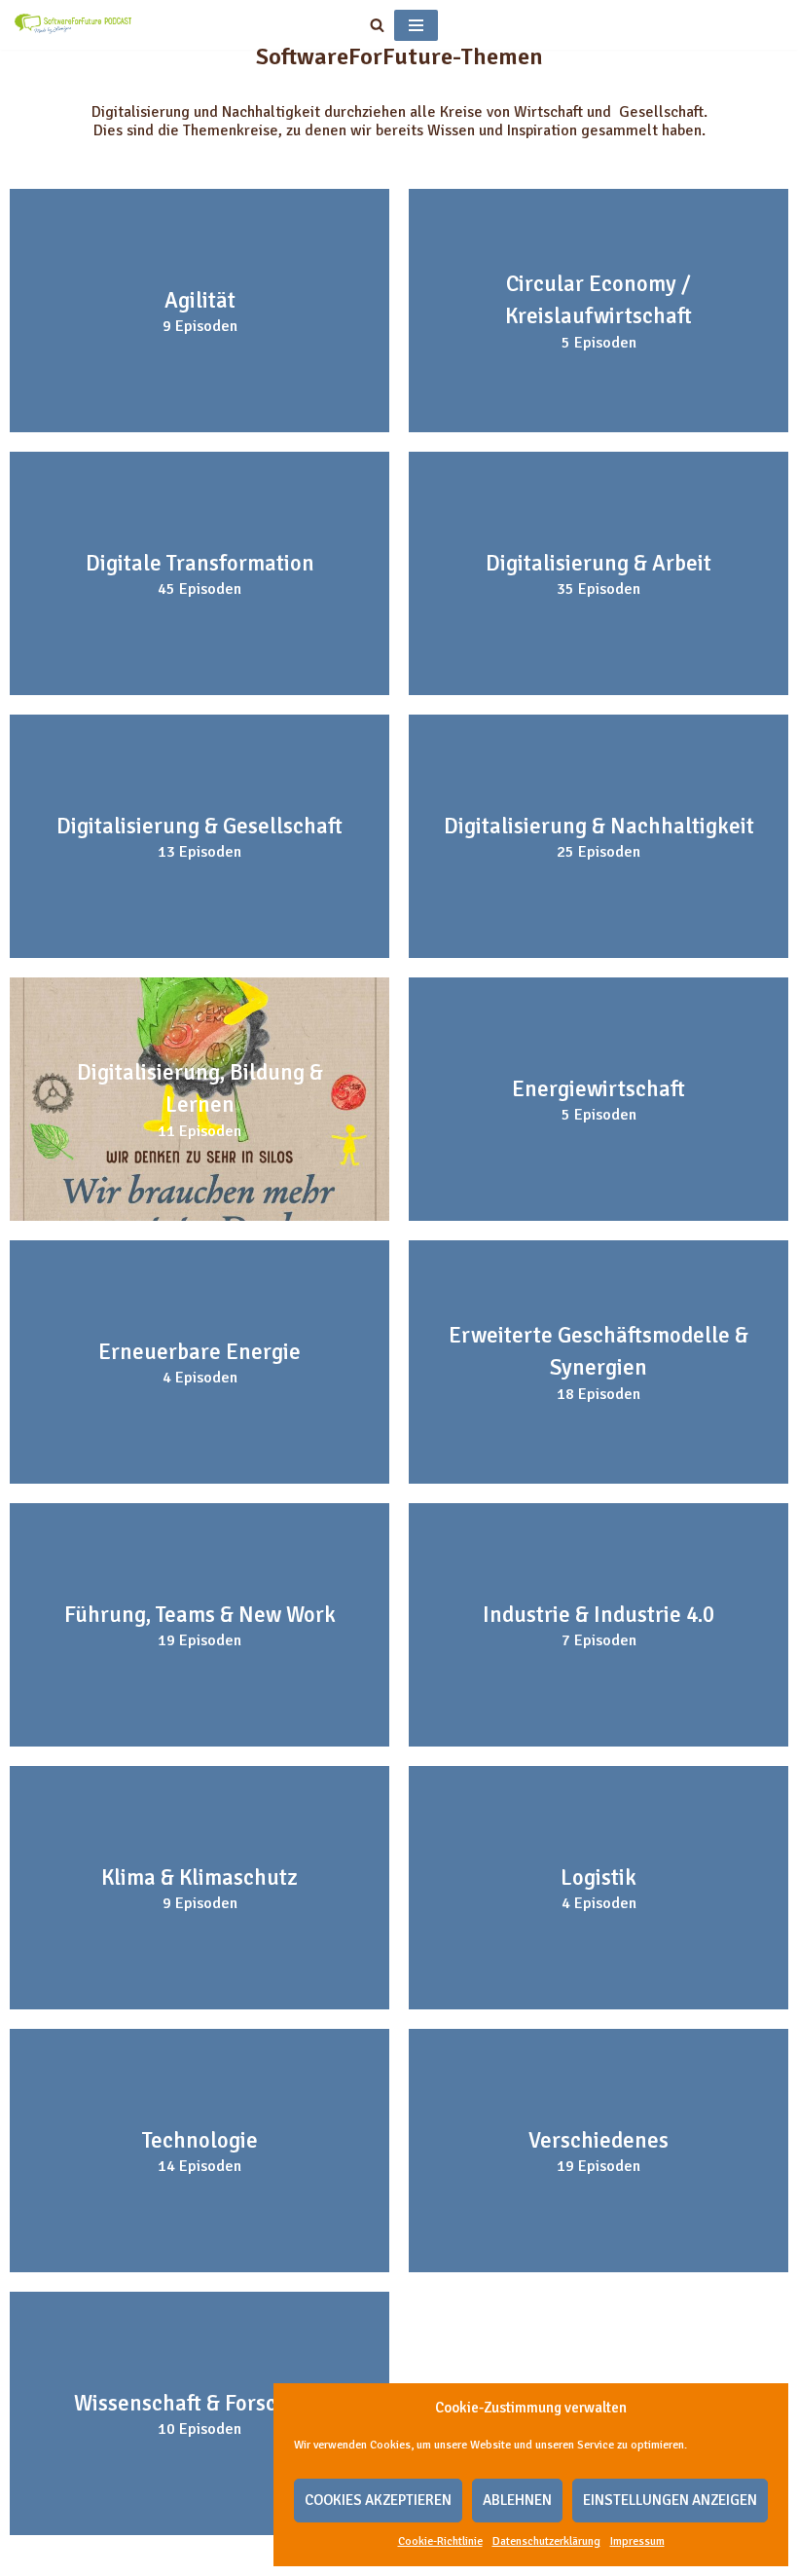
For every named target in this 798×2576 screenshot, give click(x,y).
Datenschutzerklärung (546, 2541)
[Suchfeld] (377, 25)
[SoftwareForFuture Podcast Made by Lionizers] (73, 25)
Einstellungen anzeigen (670, 2500)
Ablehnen (517, 2500)
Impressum (637, 2541)
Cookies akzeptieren (378, 2500)
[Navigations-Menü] (416, 25)
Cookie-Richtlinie (440, 2541)
